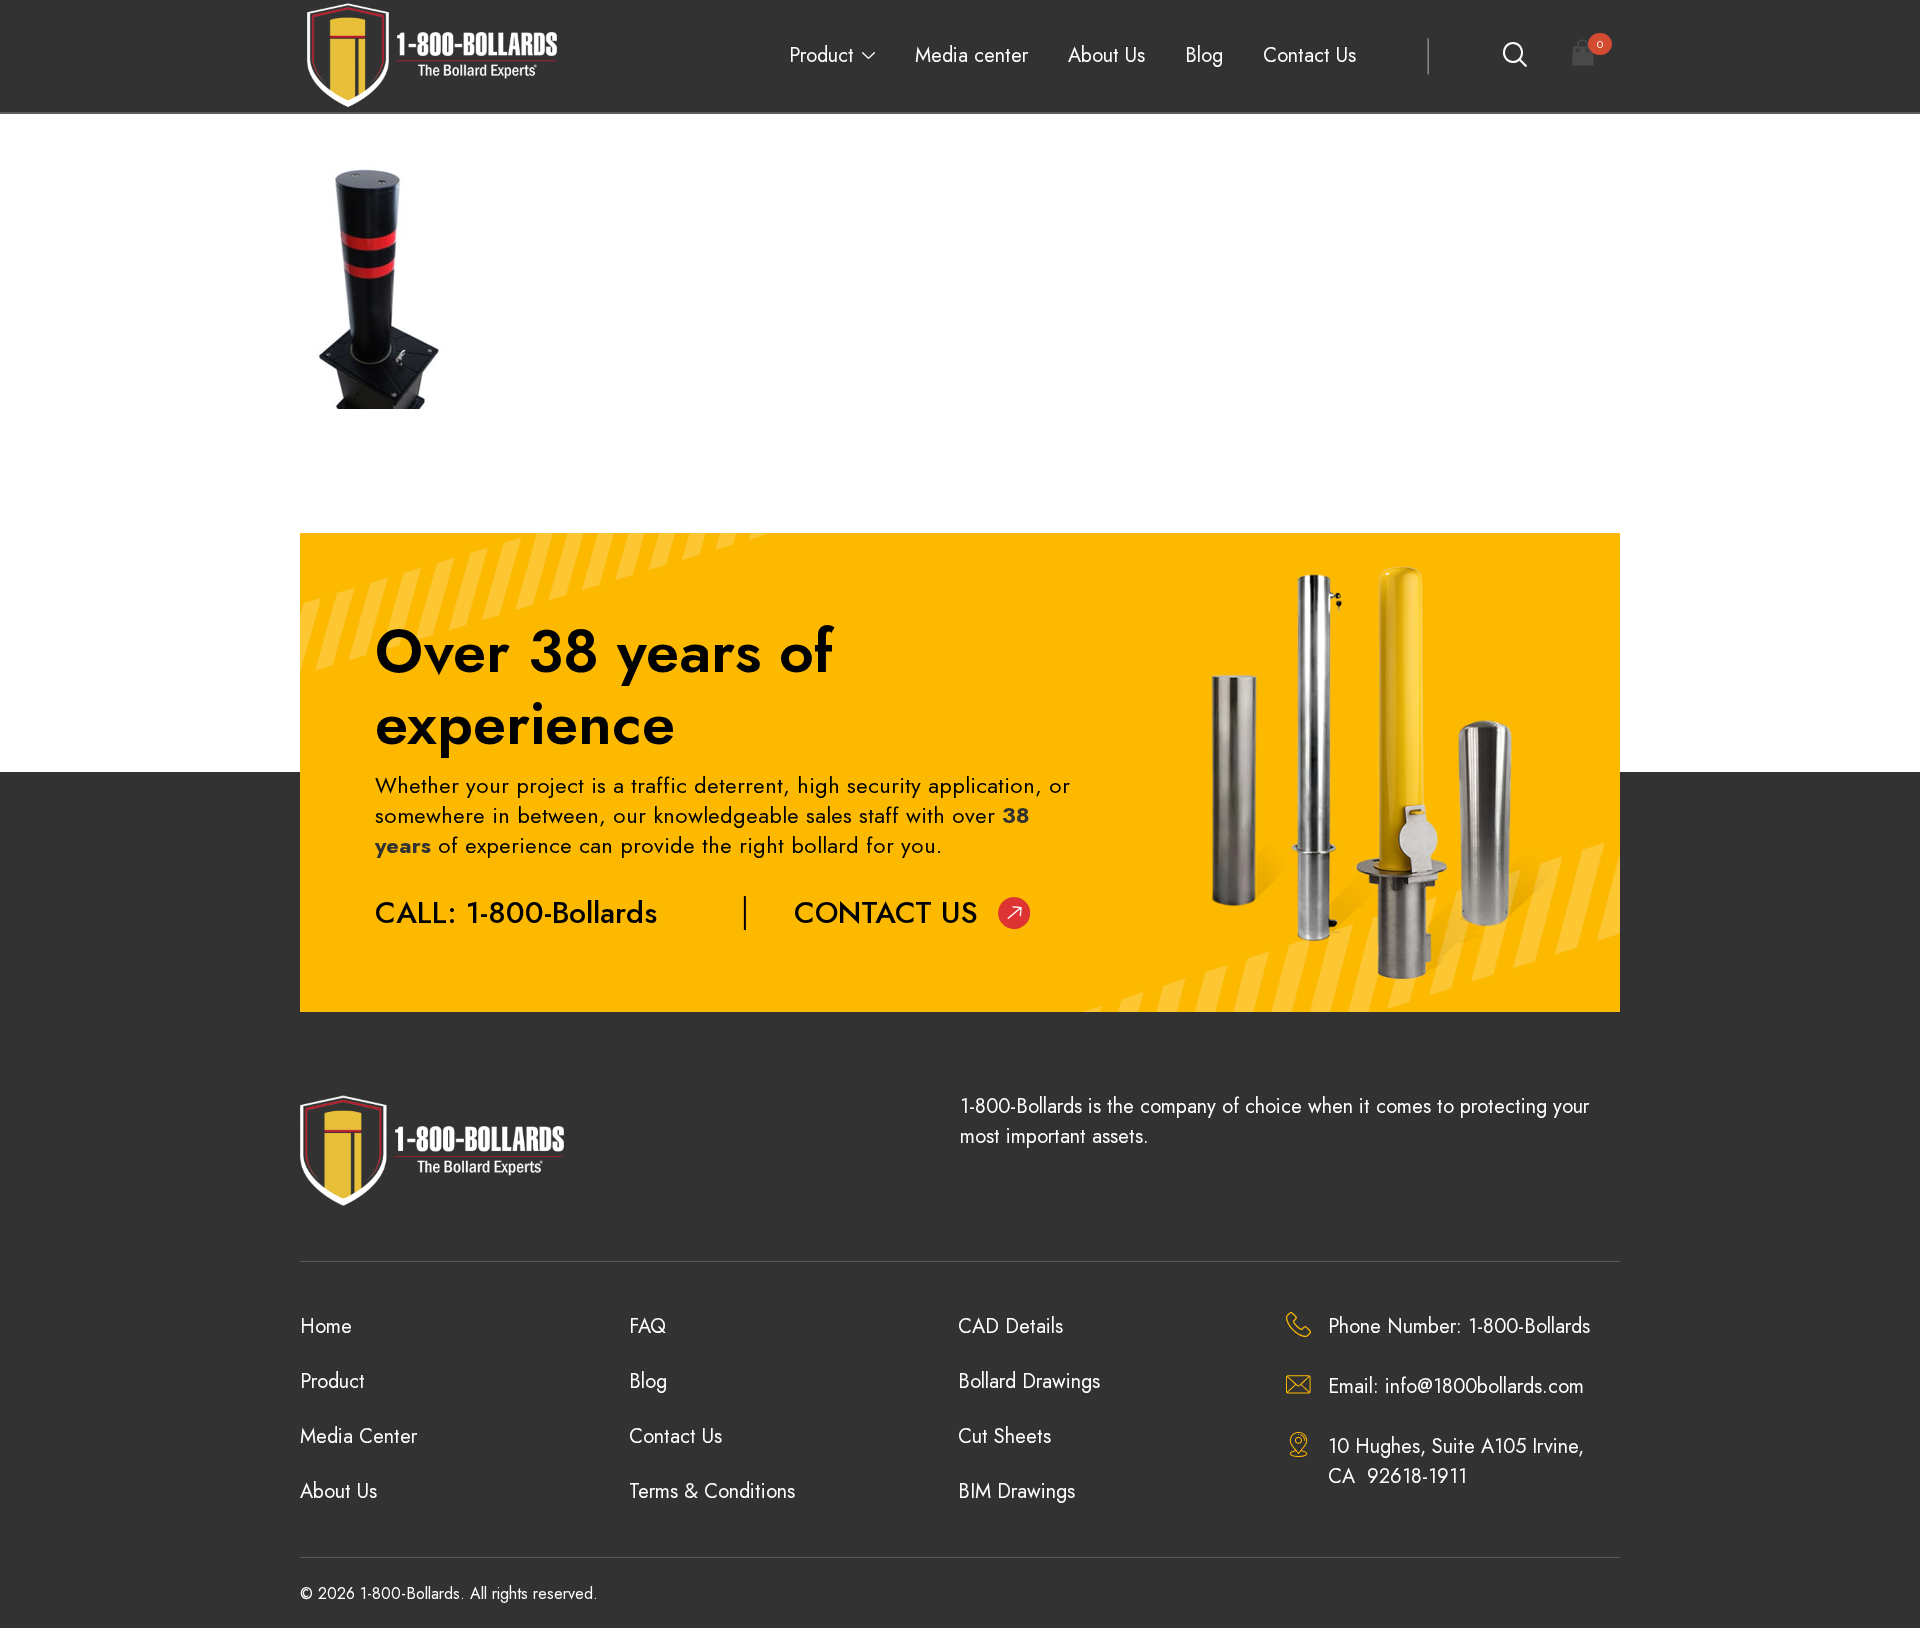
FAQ (647, 1326)
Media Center (358, 1436)
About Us (1106, 55)
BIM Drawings (1016, 1491)
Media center (971, 55)
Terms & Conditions (712, 1491)
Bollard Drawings (1029, 1381)
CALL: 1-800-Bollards (516, 912)
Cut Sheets (1004, 1436)
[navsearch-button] (1514, 56)
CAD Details (1010, 1326)
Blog (1204, 55)
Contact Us (1309, 55)
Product (821, 55)
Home (326, 1326)
